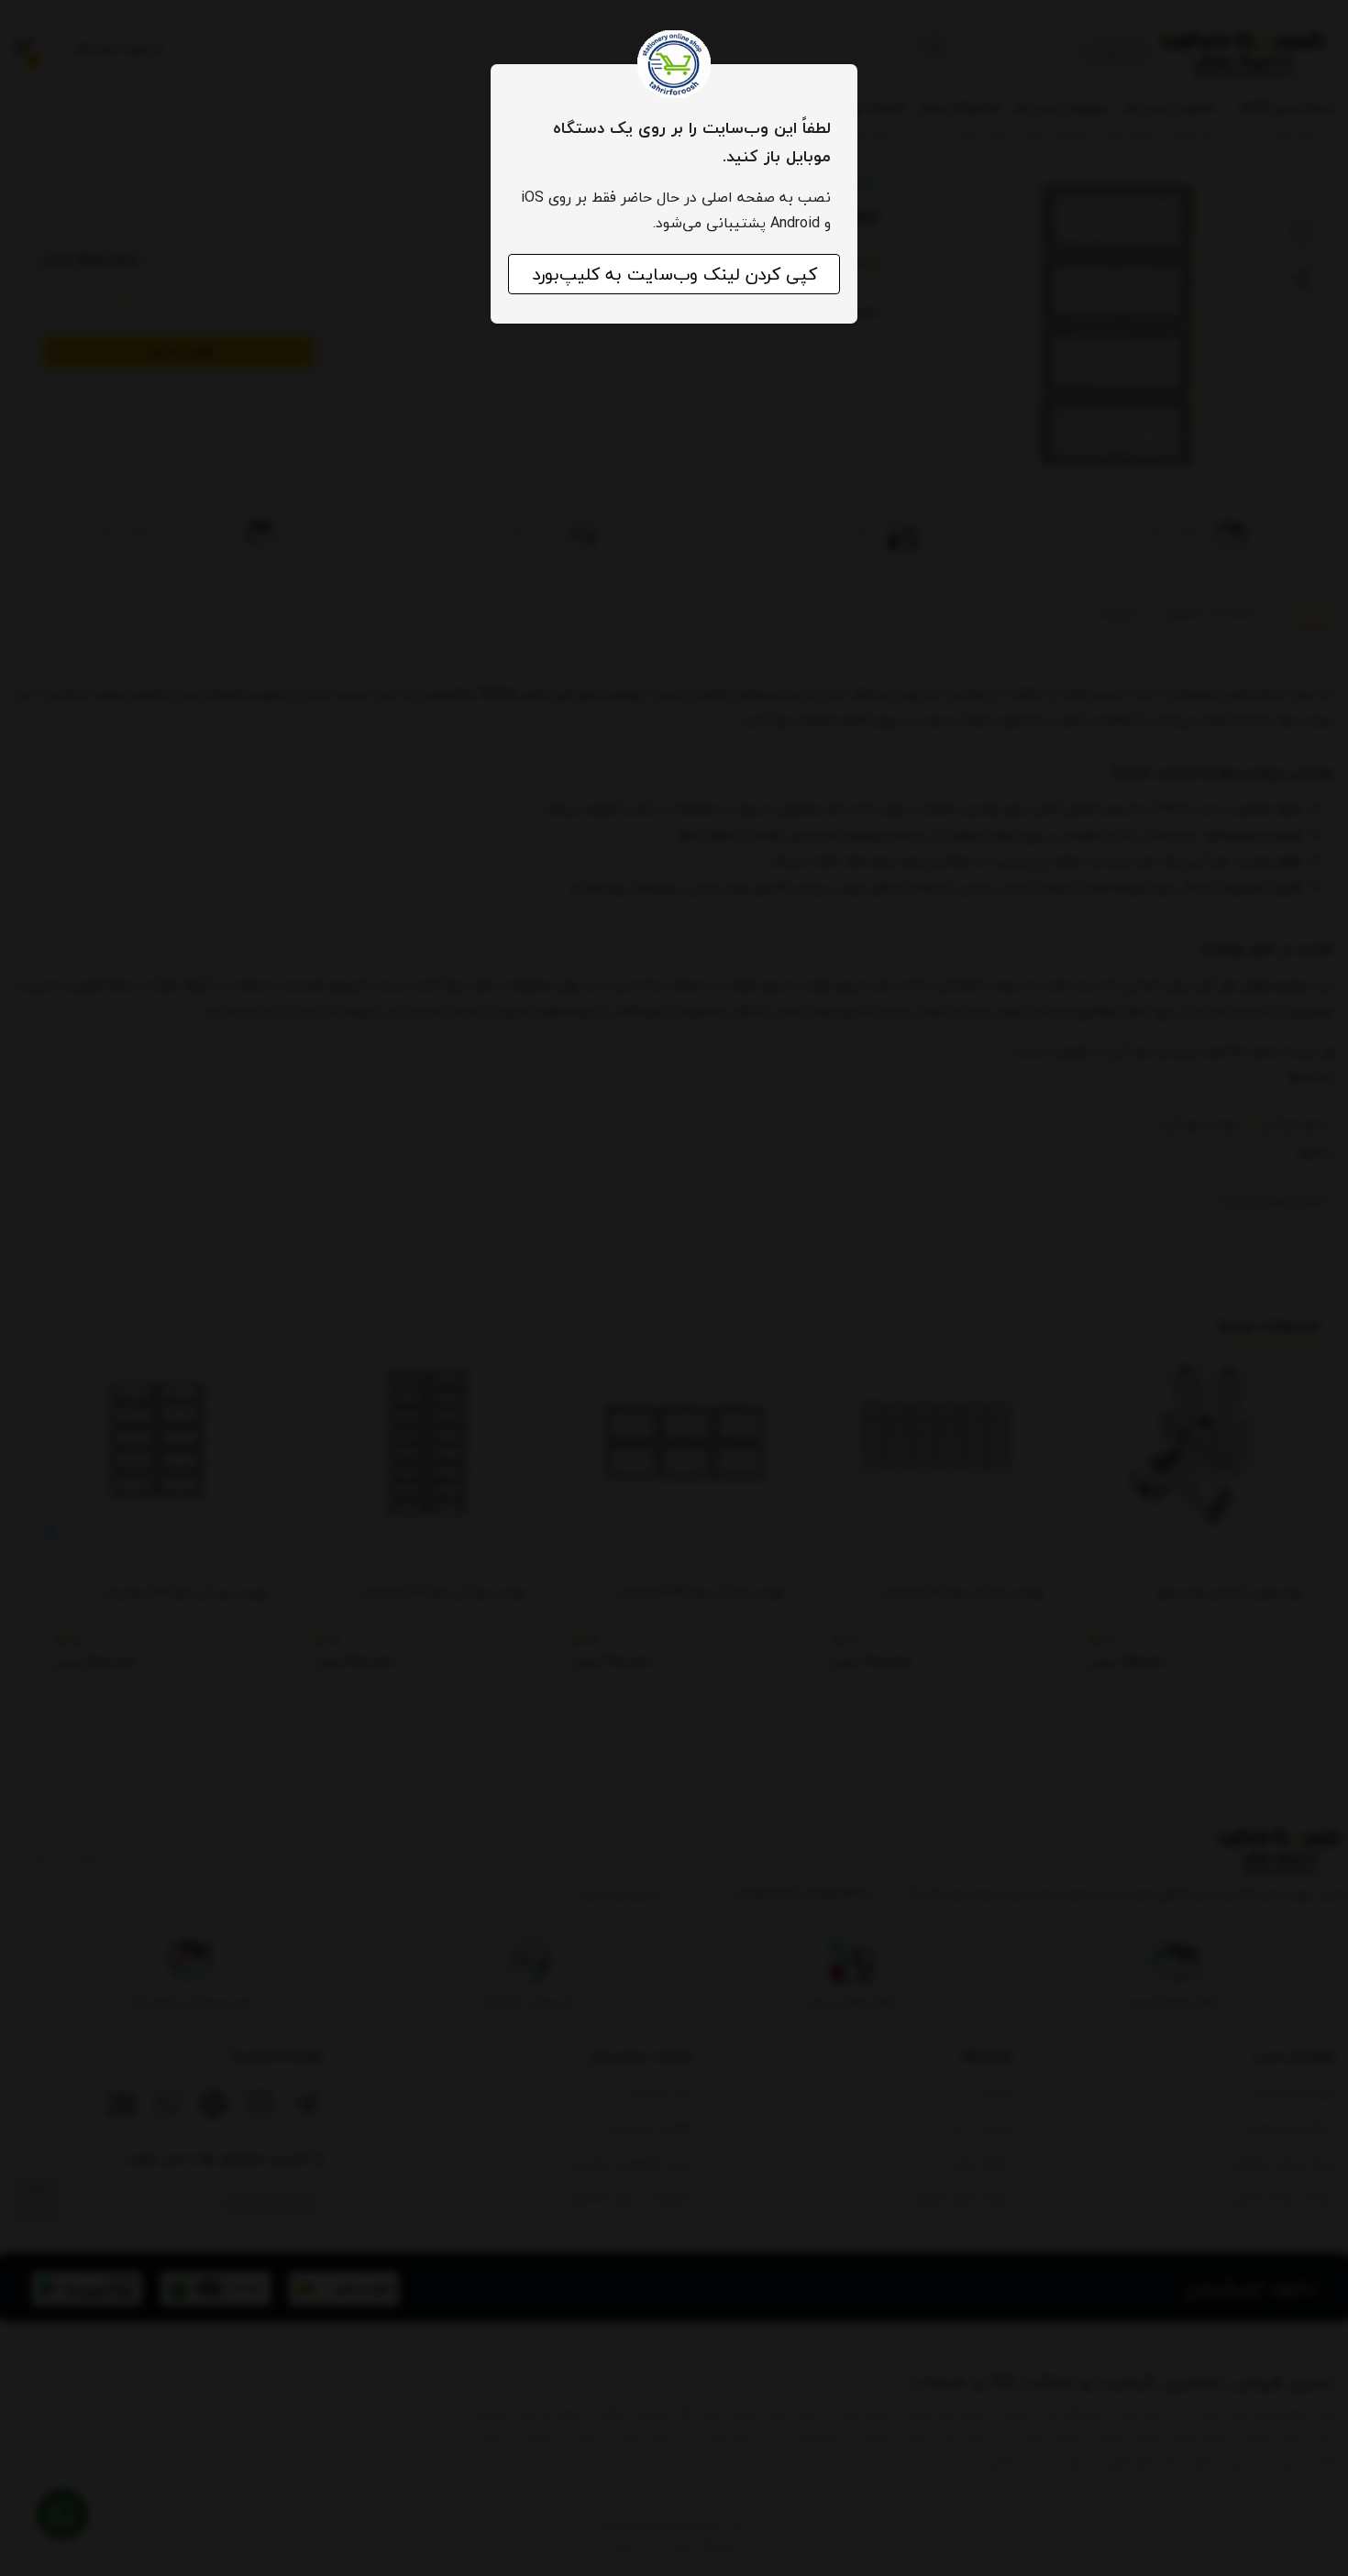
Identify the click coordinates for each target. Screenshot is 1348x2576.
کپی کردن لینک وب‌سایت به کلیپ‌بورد (674, 274)
